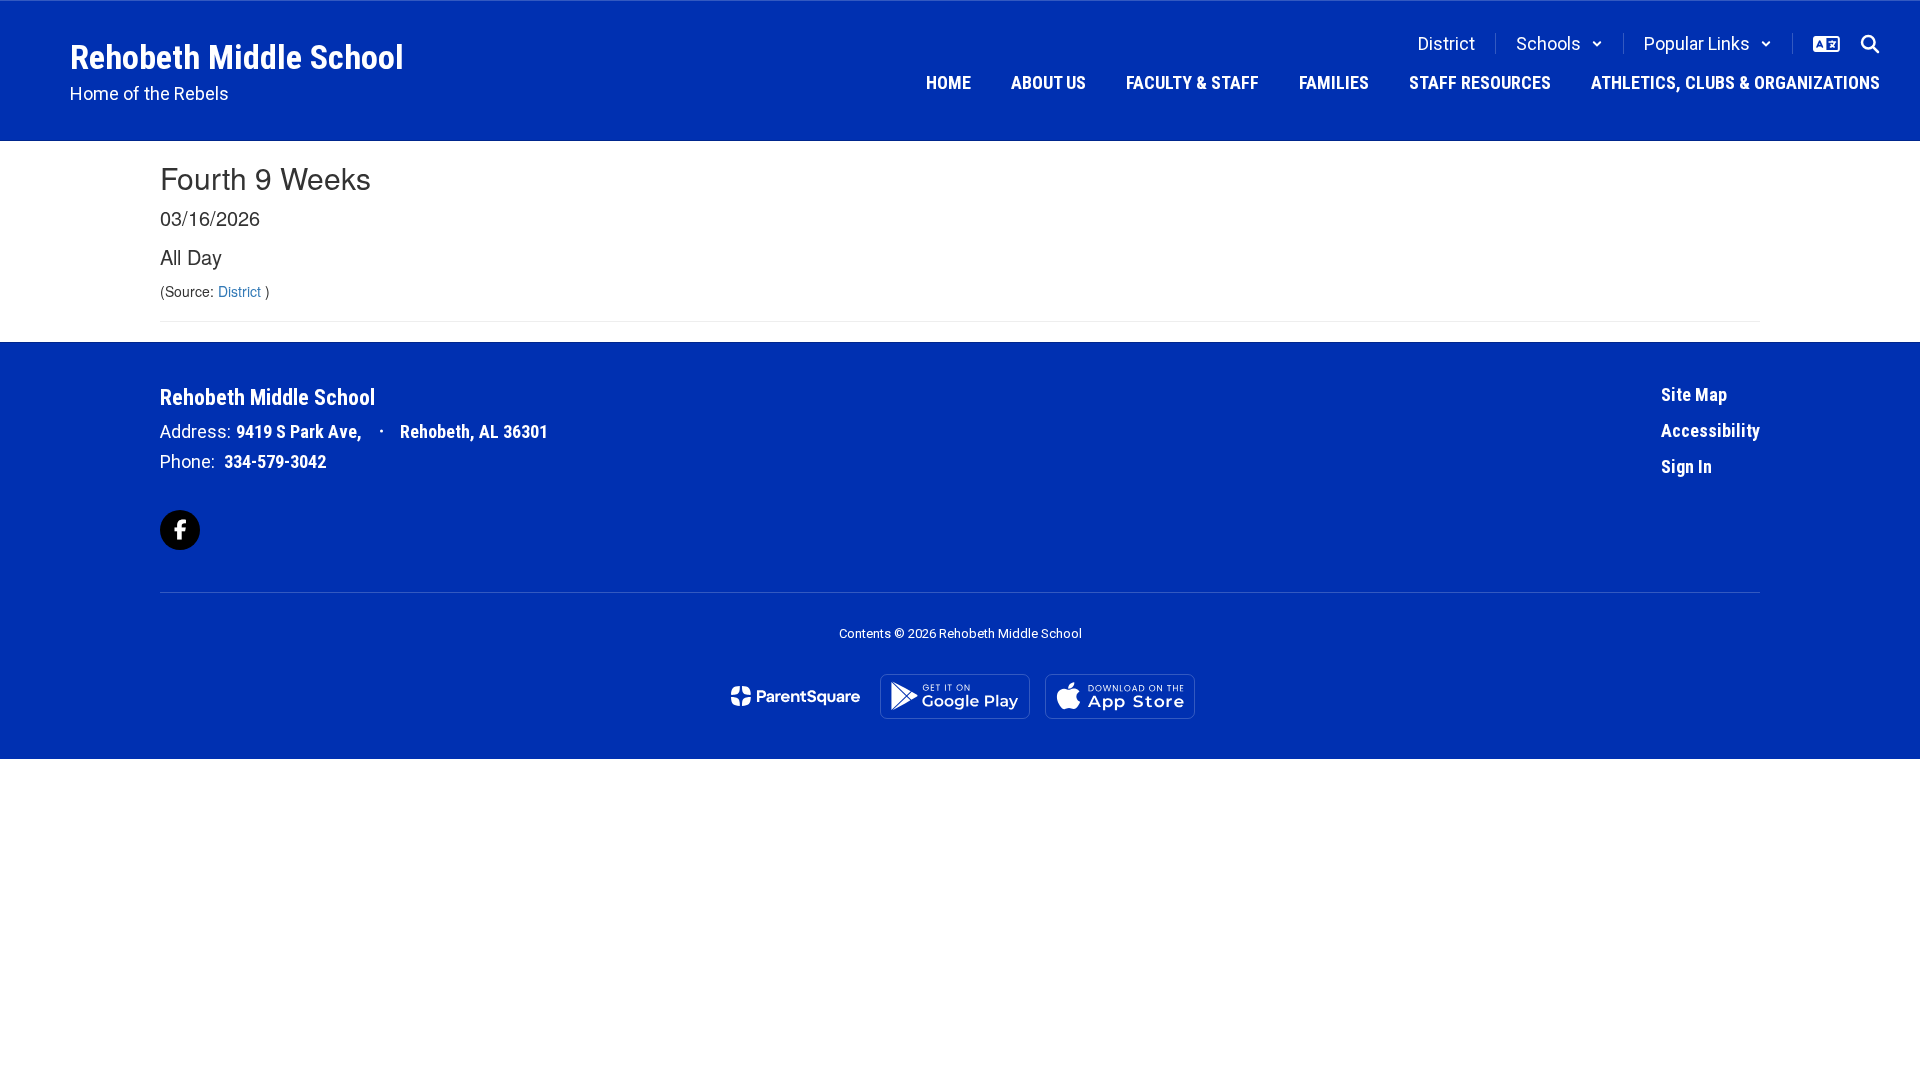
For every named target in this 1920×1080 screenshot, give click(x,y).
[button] (1559, 43)
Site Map (1694, 394)
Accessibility (1710, 430)
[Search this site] (1870, 44)
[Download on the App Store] (1120, 696)
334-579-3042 (275, 461)
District (241, 291)
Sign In (1686, 466)
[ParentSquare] (795, 696)
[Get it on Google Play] (955, 696)
